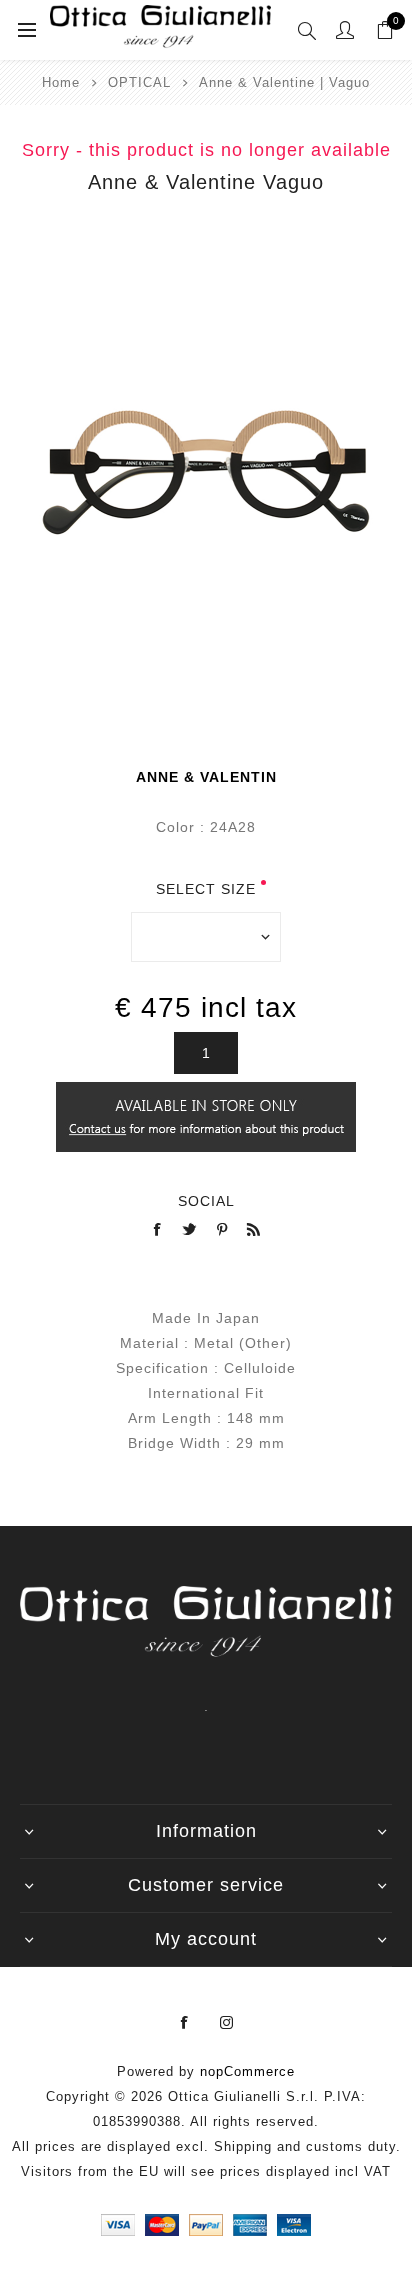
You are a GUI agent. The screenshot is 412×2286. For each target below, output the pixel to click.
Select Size (206, 889)
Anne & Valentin (206, 777)
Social (206, 1201)
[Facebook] (185, 2023)
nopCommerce (247, 2071)
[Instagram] (227, 2023)
